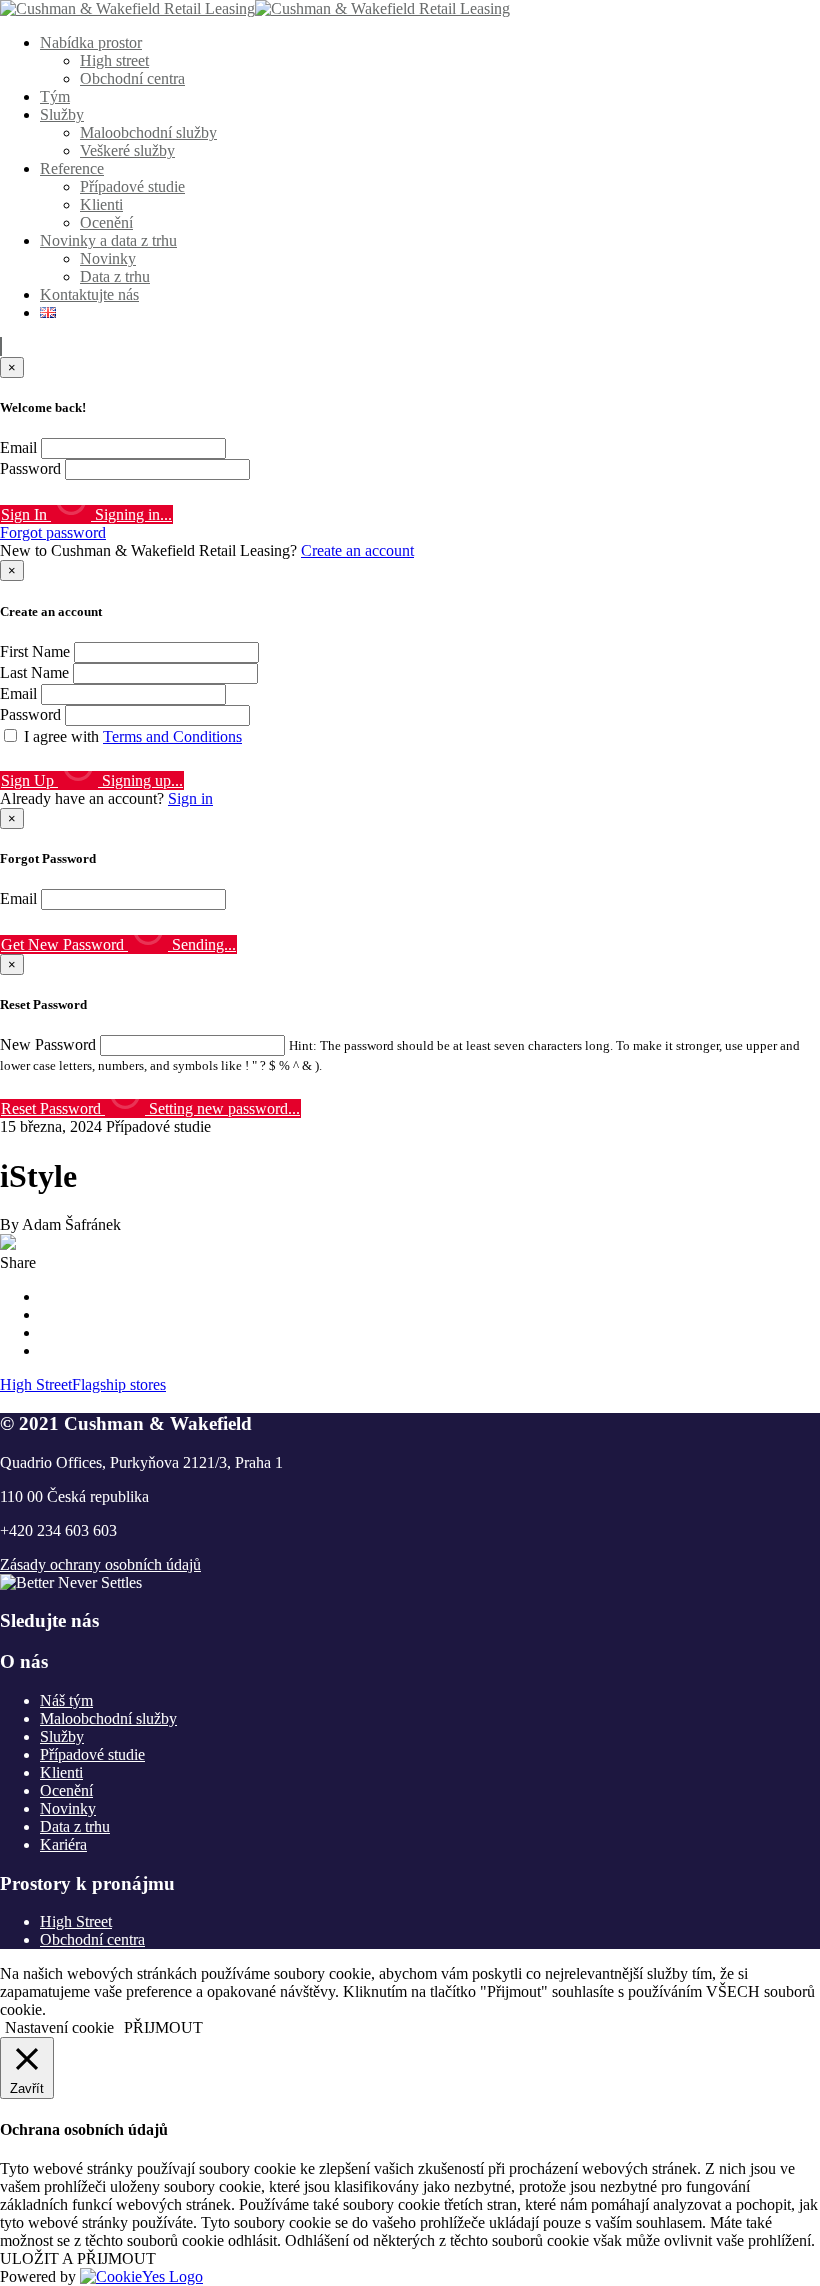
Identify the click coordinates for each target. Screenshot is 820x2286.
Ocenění (106, 222)
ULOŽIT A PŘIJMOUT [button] (78, 2258)
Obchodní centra (132, 78)
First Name (35, 651)
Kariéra (63, 1844)
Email (18, 447)
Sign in (190, 798)
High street (114, 60)
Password (30, 468)
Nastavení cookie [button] (59, 2027)
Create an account (357, 550)
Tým (55, 96)
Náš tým (66, 1700)
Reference (72, 168)
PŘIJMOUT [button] (163, 2027)
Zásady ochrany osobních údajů (100, 1564)
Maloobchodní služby (148, 132)
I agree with (133, 736)
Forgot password (53, 532)
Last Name (34, 672)
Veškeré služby (127, 150)
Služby (62, 114)
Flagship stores (119, 1384)
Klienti (101, 204)
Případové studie (132, 186)
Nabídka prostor (91, 42)
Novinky (108, 258)
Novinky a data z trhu (108, 240)
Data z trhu (115, 276)
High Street (36, 1384)
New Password (48, 1044)
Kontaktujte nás (89, 294)
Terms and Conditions (172, 736)
